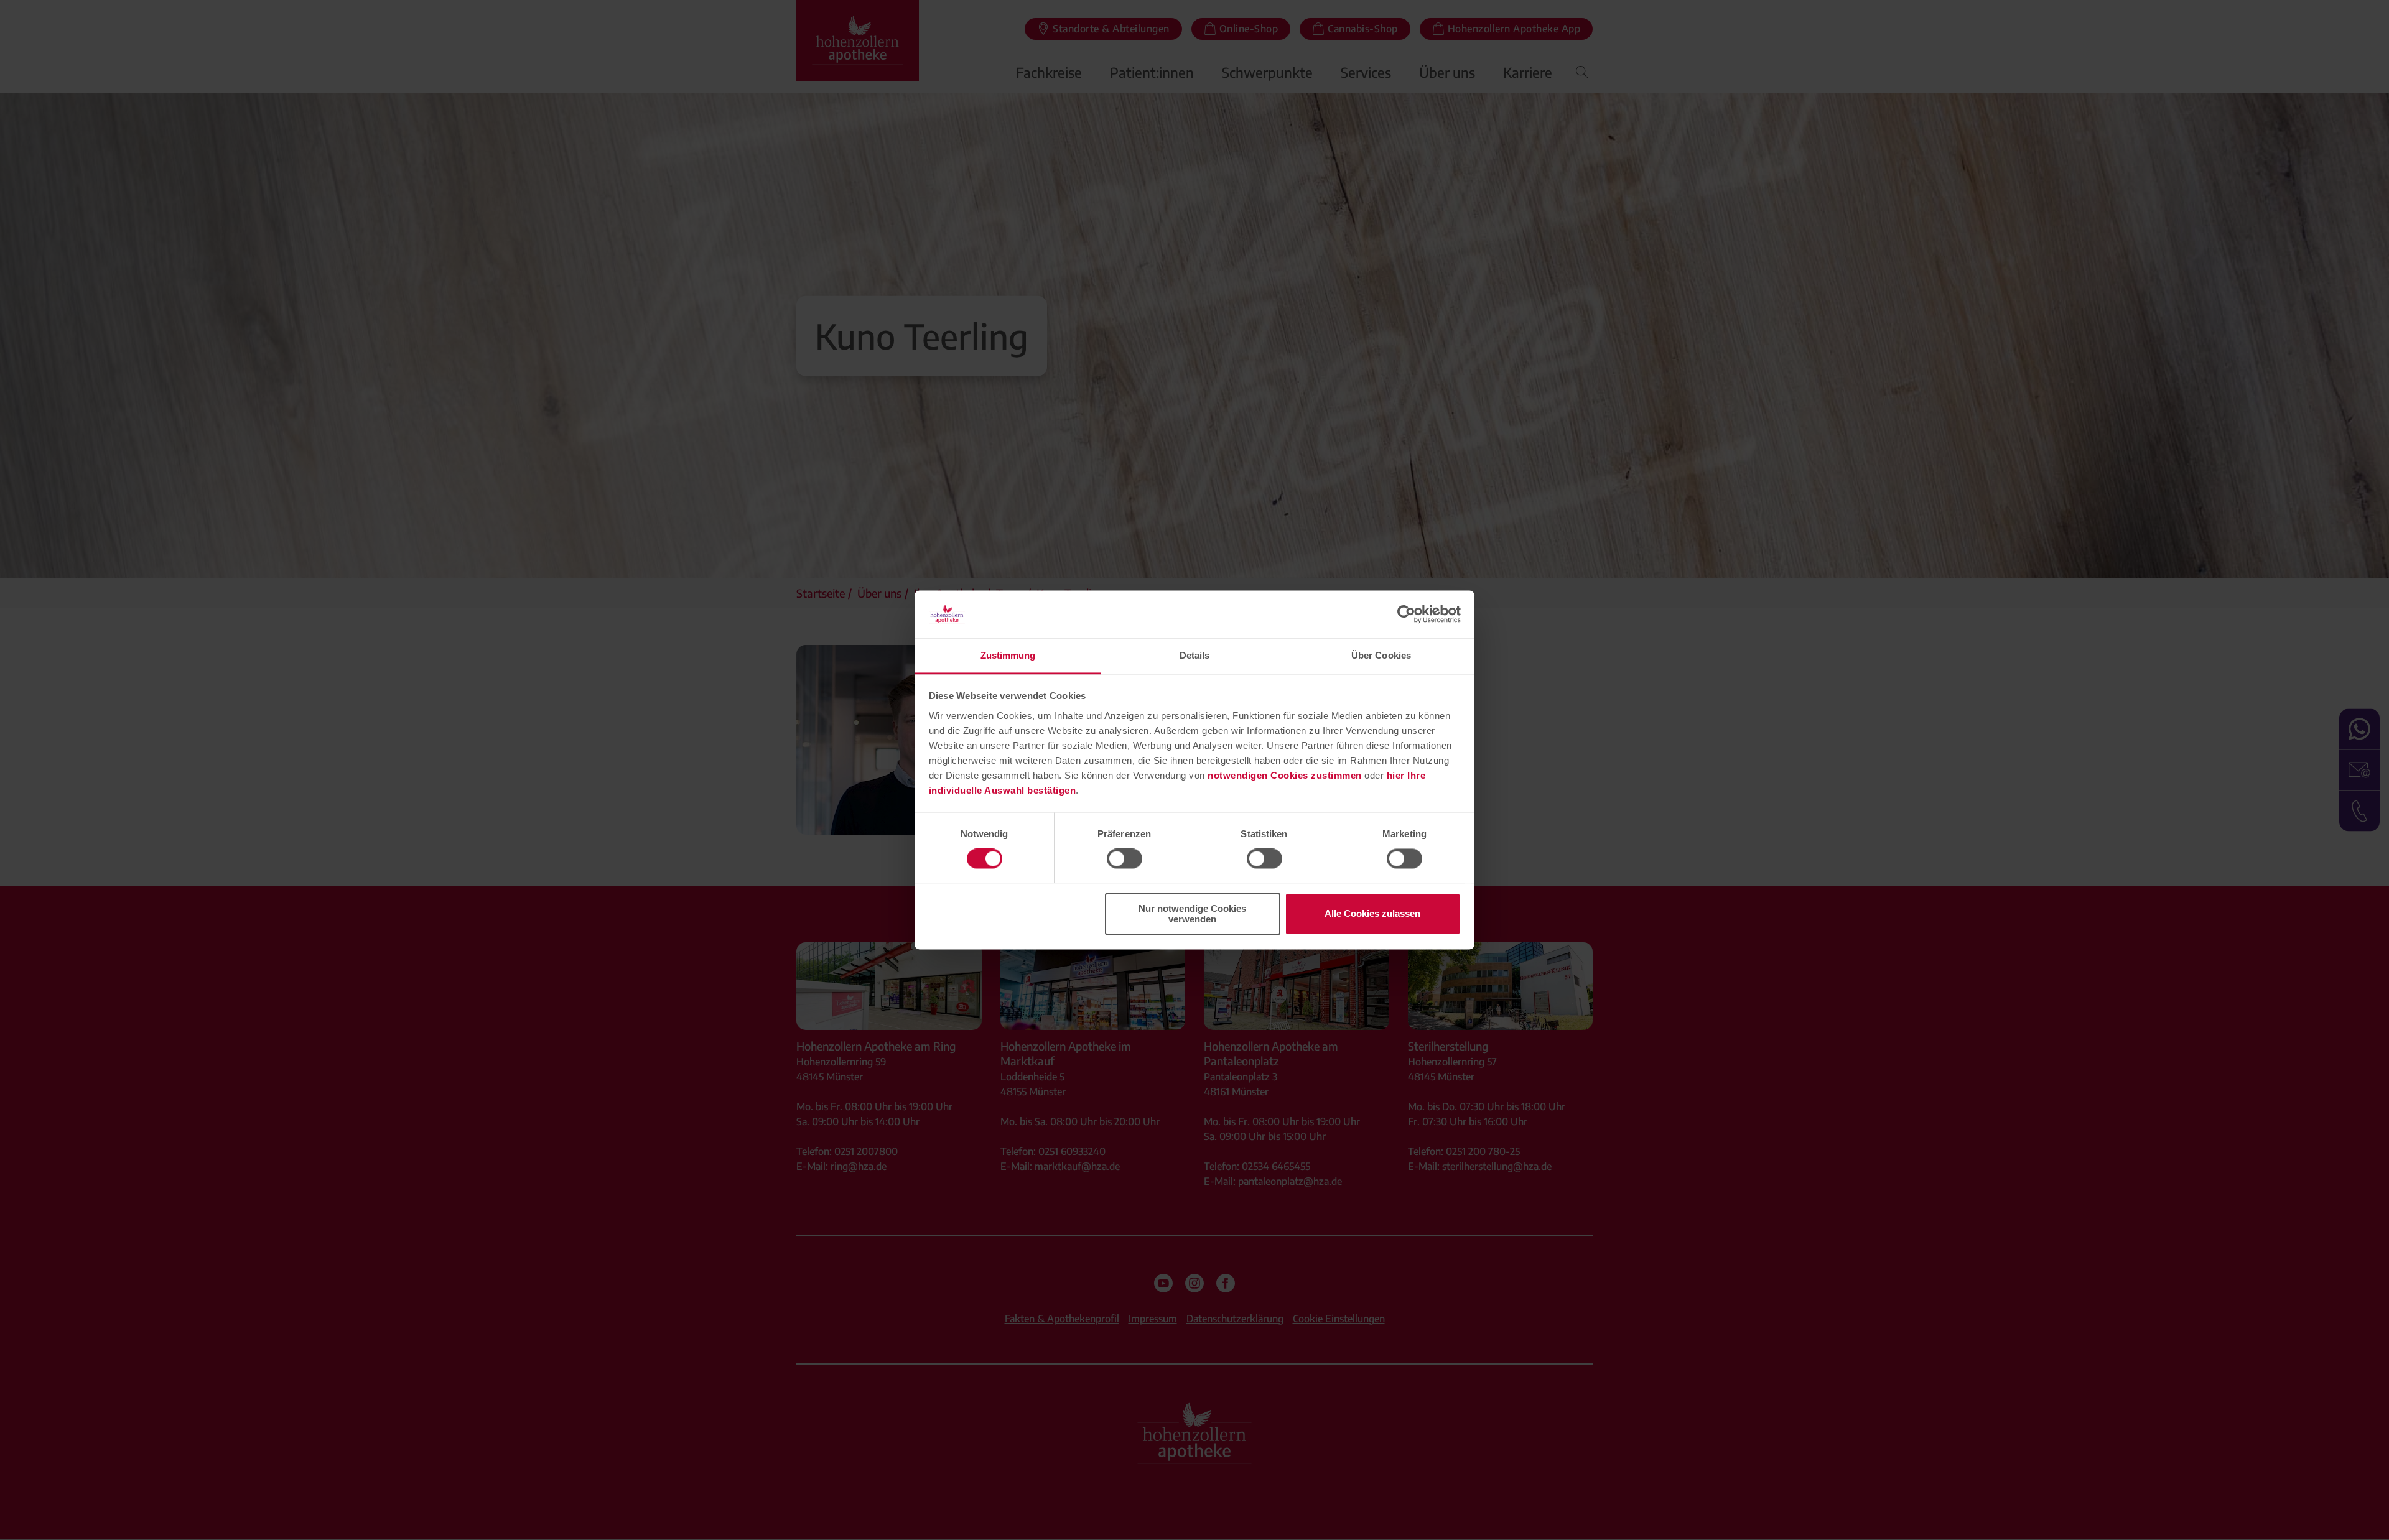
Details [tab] (1195, 655)
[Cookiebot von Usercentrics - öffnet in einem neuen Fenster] (1406, 615)
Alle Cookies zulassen (1372, 914)
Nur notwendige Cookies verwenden (1192, 914)
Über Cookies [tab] (1381, 655)
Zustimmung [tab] (1008, 655)
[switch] (1125, 859)
